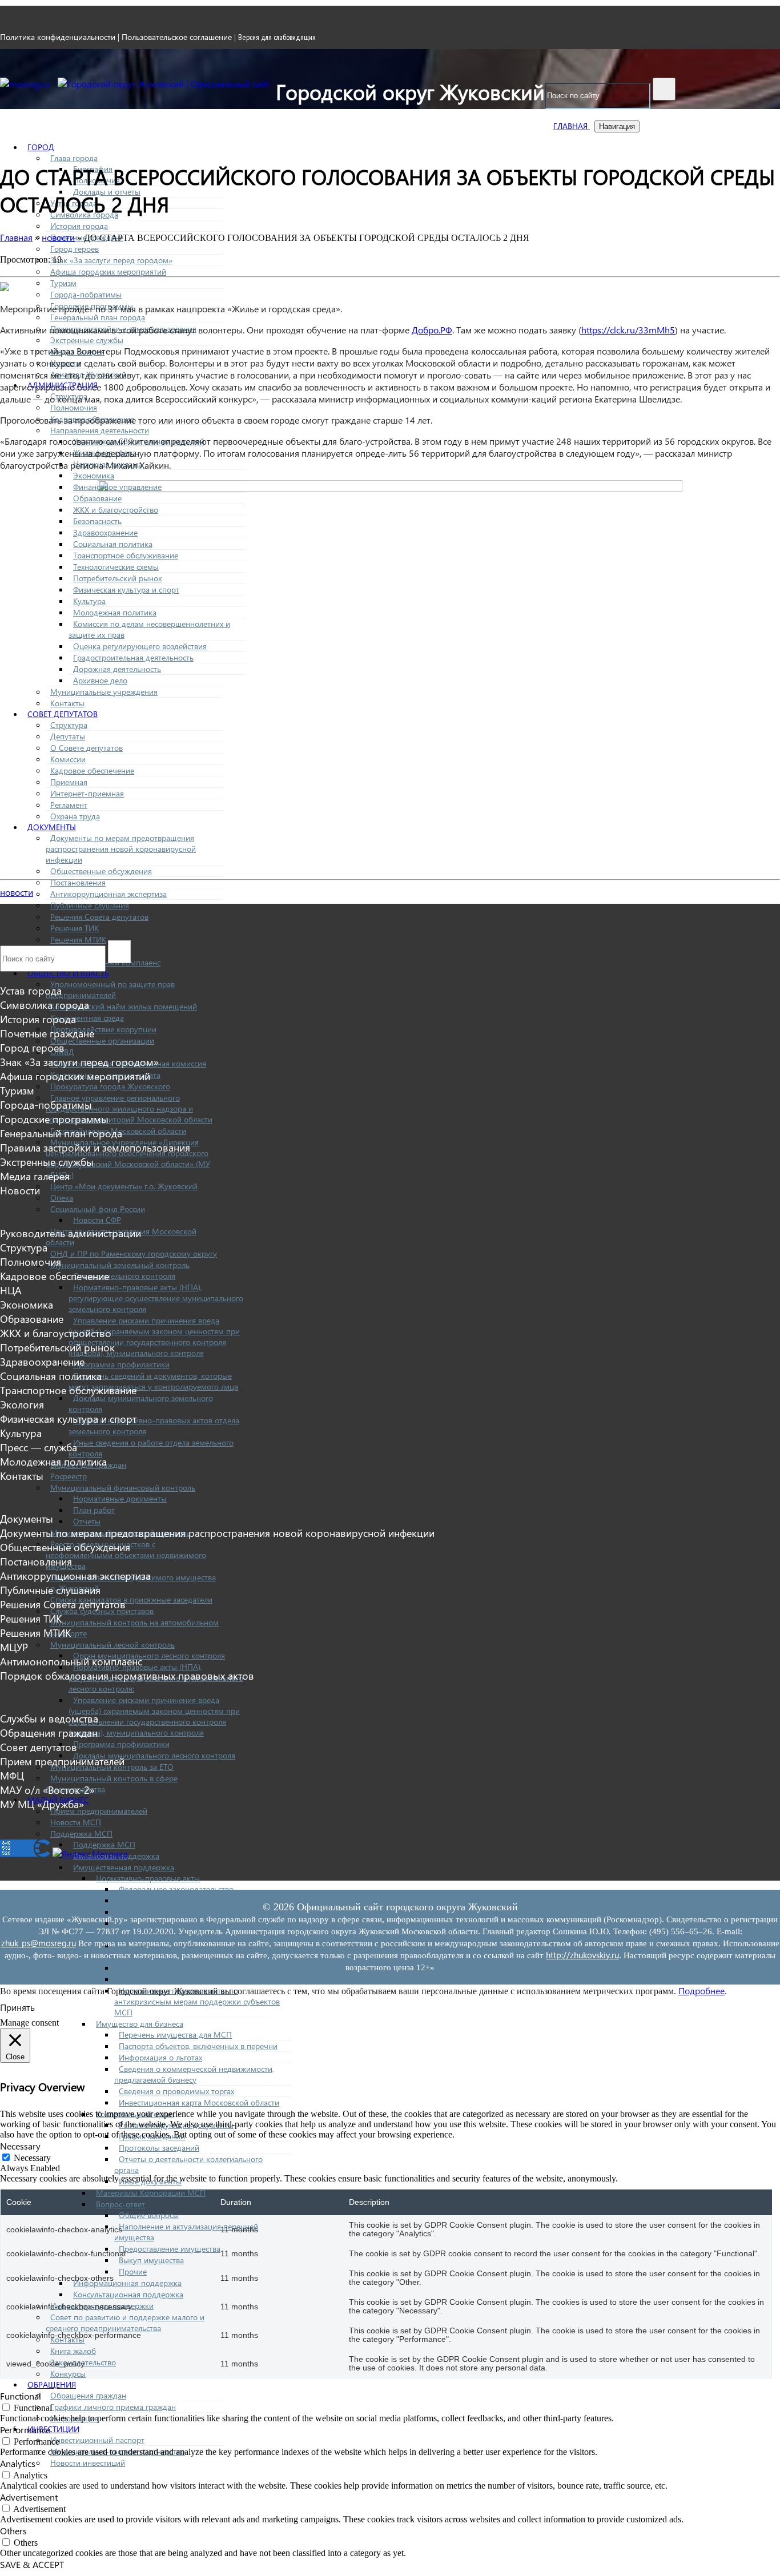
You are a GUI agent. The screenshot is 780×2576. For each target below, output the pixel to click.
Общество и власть (68, 973)
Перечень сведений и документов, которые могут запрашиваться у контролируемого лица (153, 1381)
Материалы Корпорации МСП (151, 2193)
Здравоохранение (105, 532)
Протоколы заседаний (159, 2148)
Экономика (94, 475)
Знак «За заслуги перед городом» (111, 260)
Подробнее (701, 1991)
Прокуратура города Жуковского (110, 1086)
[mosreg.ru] (26, 84)
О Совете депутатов (87, 748)
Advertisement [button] (29, 2497)
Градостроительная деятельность (133, 657)
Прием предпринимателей (99, 1811)
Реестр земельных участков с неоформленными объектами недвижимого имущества (126, 1555)
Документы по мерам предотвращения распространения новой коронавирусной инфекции (121, 849)
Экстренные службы (87, 340)
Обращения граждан (88, 2395)
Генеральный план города (98, 317)
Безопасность (97, 521)
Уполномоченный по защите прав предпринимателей (110, 989)
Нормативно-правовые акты (148, 1878)
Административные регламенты (177, 1968)
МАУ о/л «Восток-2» (47, 1790)
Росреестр (69, 1476)
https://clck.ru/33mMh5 (628, 330)
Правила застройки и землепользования (95, 1147)
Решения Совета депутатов (99, 917)
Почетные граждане (47, 1033)
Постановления (78, 882)
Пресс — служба (39, 1447)
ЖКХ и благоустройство (116, 510)
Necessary (32, 2158)
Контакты (67, 703)
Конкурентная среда (87, 1018)
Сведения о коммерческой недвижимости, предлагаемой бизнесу (194, 2074)
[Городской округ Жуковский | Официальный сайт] (164, 84)
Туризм (63, 283)
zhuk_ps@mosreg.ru (39, 1943)
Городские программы (54, 1119)
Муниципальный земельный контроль (120, 1265)
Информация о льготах (160, 2057)
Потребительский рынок (118, 578)
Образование (97, 498)
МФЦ (12, 1775)
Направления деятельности (100, 430)
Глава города (74, 158)
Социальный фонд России (98, 1209)
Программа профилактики (121, 1364)
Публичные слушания (90, 905)
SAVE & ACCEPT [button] (32, 2564)
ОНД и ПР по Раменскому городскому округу (134, 1253)
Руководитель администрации (71, 1233)
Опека (62, 1198)
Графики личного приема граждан (113, 2407)
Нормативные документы (120, 1498)
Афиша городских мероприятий (108, 271)
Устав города (31, 990)
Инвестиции (53, 2429)
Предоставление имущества (170, 2249)
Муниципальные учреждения (104, 692)
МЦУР (14, 1647)
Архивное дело (100, 680)
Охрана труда (75, 816)
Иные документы (150, 2181)
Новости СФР (97, 1220)
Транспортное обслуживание (126, 555)
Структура (69, 725)
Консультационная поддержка (128, 2294)
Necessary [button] (20, 2146)
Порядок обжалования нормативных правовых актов (127, 1675)
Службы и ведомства (49, 1718)
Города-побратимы (86, 294)
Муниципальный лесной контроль (112, 1645)
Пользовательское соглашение (177, 37)
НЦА (11, 1290)
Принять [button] (17, 2007)
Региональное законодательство (177, 1900)
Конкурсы (68, 2374)
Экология (22, 1404)
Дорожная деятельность (117, 669)
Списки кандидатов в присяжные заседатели (131, 1599)
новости (17, 892)
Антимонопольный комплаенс (71, 1661)
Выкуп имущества (151, 2260)
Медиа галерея (35, 1176)
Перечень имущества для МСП (175, 2034)
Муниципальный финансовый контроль (123, 1488)
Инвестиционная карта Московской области (199, 2102)
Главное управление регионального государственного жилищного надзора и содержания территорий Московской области (129, 1108)
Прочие (133, 2271)
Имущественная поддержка (124, 1867)
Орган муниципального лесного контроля (149, 1655)
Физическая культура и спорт (126, 589)
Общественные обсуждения (101, 871)
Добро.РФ (432, 330)
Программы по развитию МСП (175, 1979)
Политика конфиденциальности (58, 37)
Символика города (45, 1005)
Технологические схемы (116, 567)
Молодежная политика (115, 612)
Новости (20, 1190)
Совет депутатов (63, 714)
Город (41, 147)
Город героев (75, 249)
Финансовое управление (117, 487)
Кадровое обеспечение (92, 770)
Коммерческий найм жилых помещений (124, 1006)
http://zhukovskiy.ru (582, 1955)
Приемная (69, 782)
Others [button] (13, 2531)
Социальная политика (113, 544)
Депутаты (68, 736)
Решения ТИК (75, 928)
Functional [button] (21, 2396)
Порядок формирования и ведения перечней (202, 1912)
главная (572, 126)
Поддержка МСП (81, 1834)
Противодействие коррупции (103, 1029)
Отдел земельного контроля (124, 1276)
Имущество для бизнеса (140, 2024)
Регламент (69, 805)
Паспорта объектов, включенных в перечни (198, 2046)
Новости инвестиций (88, 2463)
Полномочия (74, 407)
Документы (52, 827)
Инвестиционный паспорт (97, 2440)
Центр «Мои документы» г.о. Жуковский (124, 1186)
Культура (89, 601)
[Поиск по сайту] (664, 89)
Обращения (52, 2384)
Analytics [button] (18, 2463)
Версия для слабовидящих (277, 37)
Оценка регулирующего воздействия (140, 646)
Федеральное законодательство (176, 1889)
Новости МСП (76, 1822)
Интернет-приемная (87, 793)
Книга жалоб (73, 2351)
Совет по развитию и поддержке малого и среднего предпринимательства (125, 2323)
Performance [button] (25, 2430)
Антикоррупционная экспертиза (108, 894)
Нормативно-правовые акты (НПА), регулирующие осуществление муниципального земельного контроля (156, 1298)
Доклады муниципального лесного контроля (154, 1755)
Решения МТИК (78, 939)
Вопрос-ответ (120, 2204)
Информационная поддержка (127, 2283)
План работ (94, 1510)
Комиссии (68, 759)
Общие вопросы (149, 2215)
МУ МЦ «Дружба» (42, 1804)
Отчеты (87, 1521)
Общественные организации (102, 1041)
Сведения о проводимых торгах (176, 2091)
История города (79, 226)
